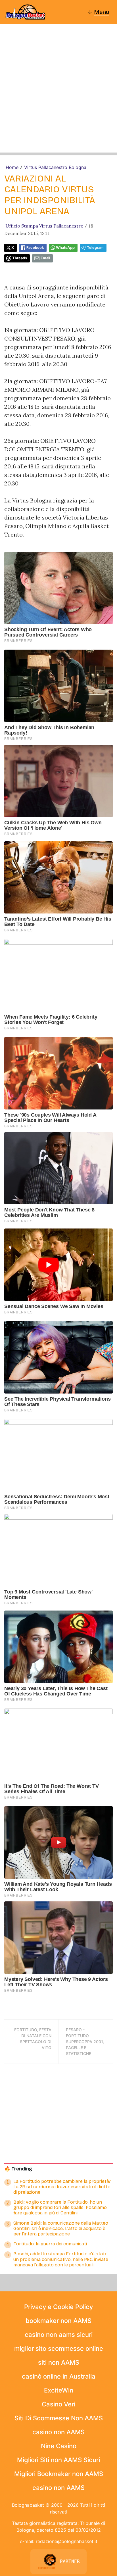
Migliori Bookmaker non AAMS (59, 2474)
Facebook (35, 248)
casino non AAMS (58, 2432)
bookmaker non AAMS (58, 2321)
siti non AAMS (59, 2362)
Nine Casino (59, 2446)
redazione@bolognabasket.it (67, 2541)
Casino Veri (58, 2404)
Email (45, 258)
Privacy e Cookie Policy (58, 2307)
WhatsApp (65, 248)
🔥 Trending (18, 2169)
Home (12, 167)
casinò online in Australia (59, 2376)
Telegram (95, 248)
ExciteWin (59, 2390)
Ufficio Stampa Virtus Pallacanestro (44, 226)
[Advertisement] (58, 94)
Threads (20, 258)
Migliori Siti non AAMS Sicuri (58, 2460)
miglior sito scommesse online (59, 2348)
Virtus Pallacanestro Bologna (55, 167)
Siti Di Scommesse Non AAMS (59, 2418)
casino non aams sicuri (59, 2335)
